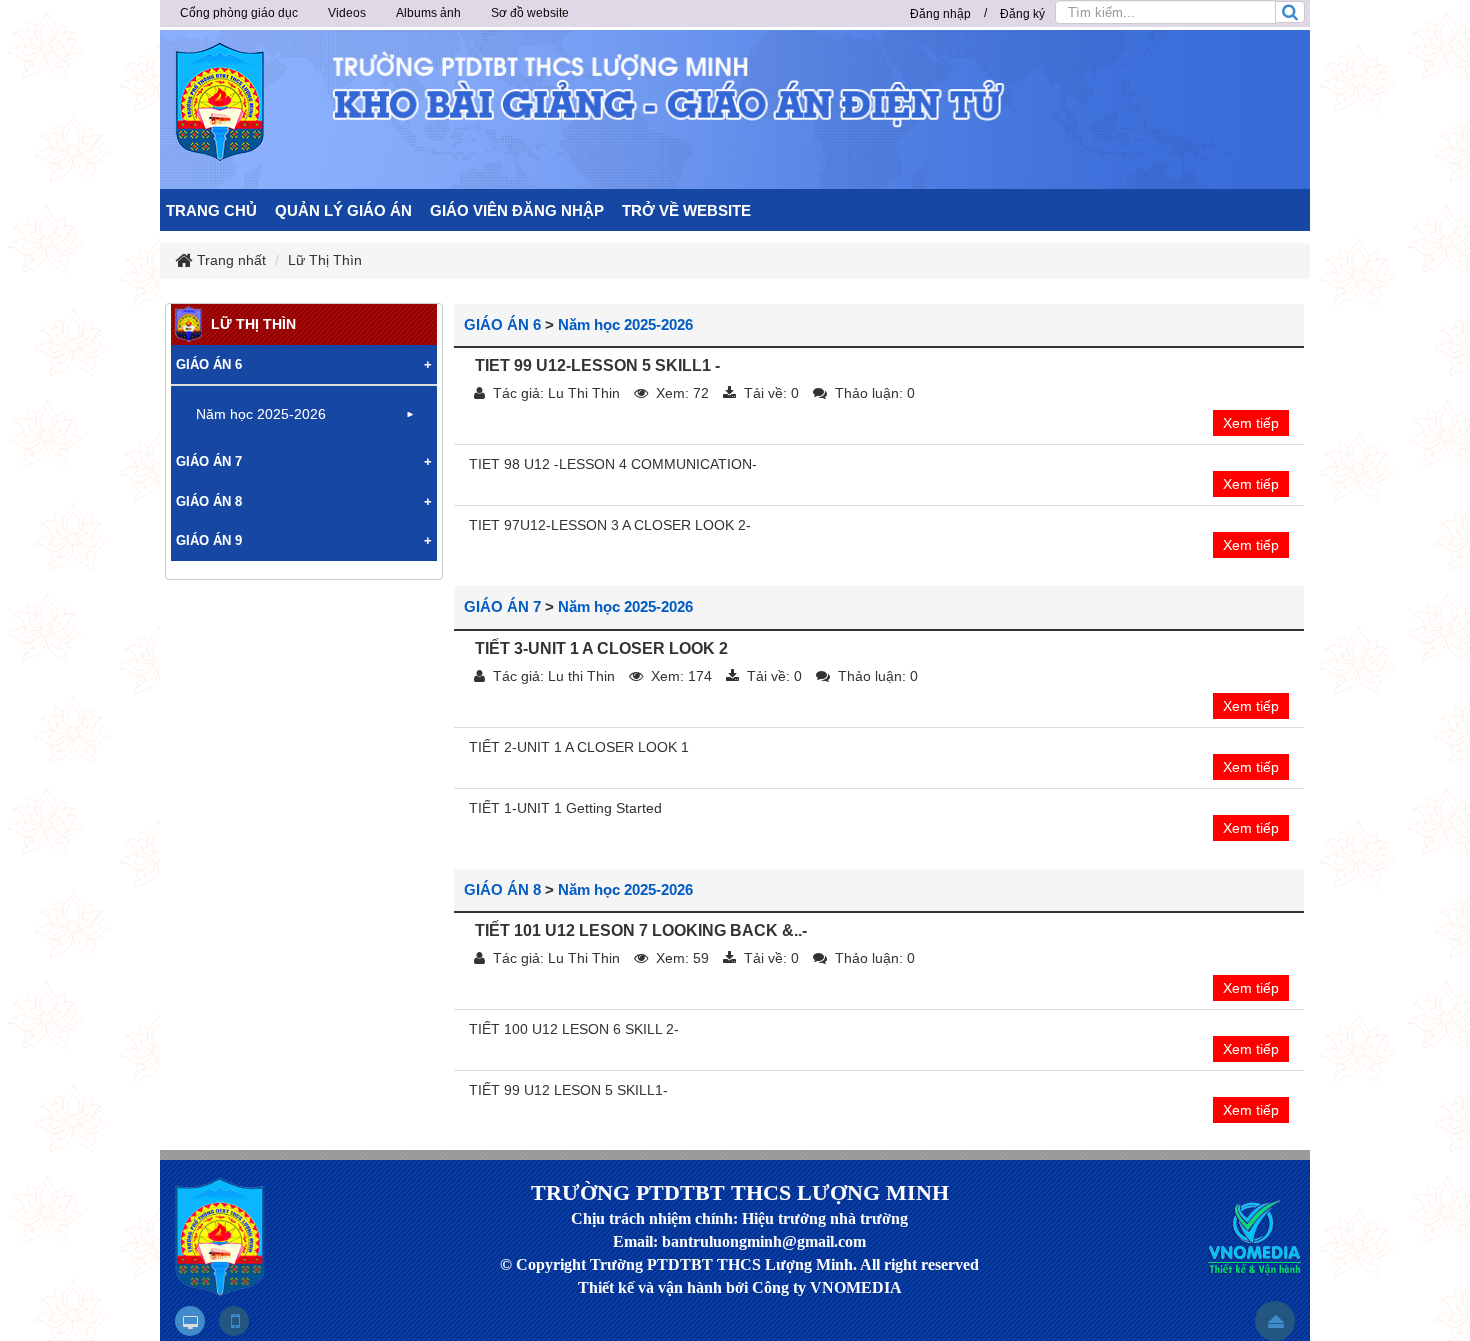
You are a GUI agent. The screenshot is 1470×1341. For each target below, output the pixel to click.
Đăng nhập (940, 14)
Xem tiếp (1251, 423)
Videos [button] (347, 13)
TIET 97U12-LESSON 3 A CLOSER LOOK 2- (610, 525)
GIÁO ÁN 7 (502, 606)
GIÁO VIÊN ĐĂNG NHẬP (517, 210)
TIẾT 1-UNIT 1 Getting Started (565, 808)
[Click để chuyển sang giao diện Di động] (234, 1321)
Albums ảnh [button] (428, 13)
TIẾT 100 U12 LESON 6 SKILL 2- (574, 1029)
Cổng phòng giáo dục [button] (239, 13)
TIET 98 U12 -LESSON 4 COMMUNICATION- (613, 464)
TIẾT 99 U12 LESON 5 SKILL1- (568, 1090)
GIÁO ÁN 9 (209, 540)
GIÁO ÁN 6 (502, 324)
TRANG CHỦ (211, 210)
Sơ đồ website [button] (530, 13)
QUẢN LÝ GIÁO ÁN (343, 210)
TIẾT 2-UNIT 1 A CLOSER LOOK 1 (579, 747)
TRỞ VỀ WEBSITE (686, 210)
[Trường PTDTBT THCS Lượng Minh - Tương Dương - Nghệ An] (220, 102)
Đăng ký (1022, 14)
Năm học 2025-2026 (625, 324)
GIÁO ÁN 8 (502, 889)
